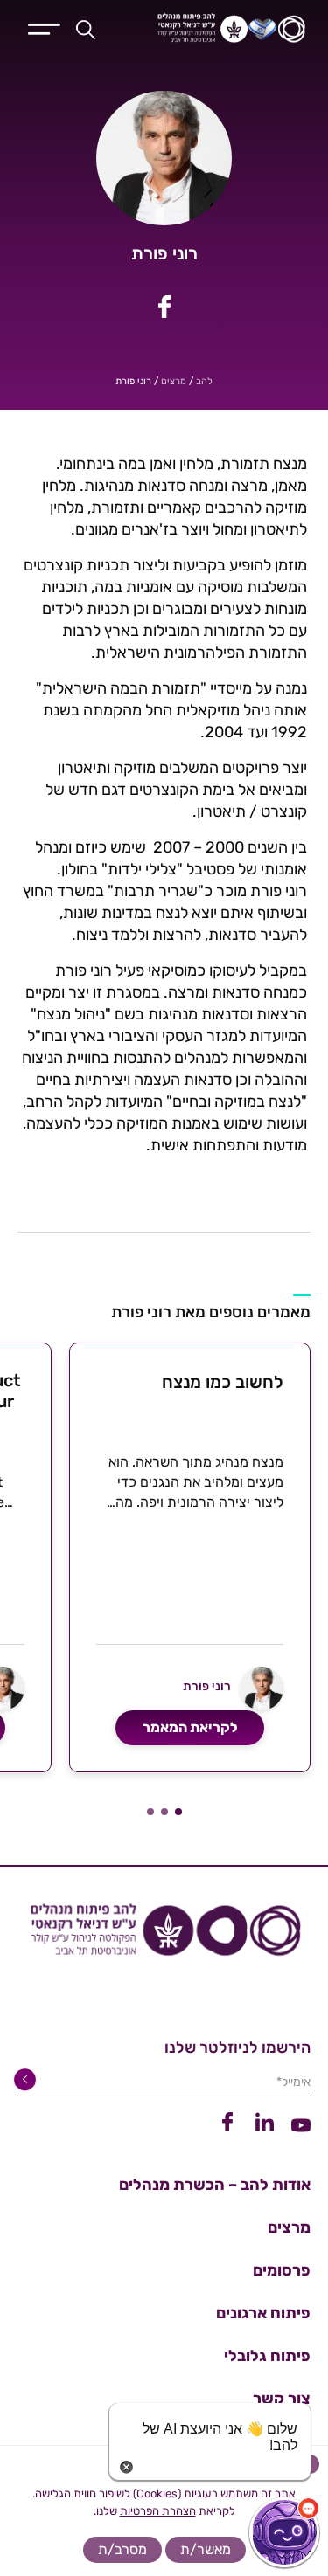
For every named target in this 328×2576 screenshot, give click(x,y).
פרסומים (282, 2270)
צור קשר (282, 2399)
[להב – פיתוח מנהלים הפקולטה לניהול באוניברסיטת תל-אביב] (219, 29)
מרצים (174, 381)
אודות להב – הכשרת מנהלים (215, 2185)
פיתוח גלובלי (267, 2356)
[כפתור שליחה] (28, 2080)
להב (204, 381)
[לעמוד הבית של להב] (164, 1937)
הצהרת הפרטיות (158, 2511)
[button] (178, 1812)
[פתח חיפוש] (86, 29)
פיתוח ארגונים (263, 2313)
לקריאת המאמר (190, 1727)
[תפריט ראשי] (44, 27)
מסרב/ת (122, 2549)
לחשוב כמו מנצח (223, 1382)
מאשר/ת (206, 2549)
